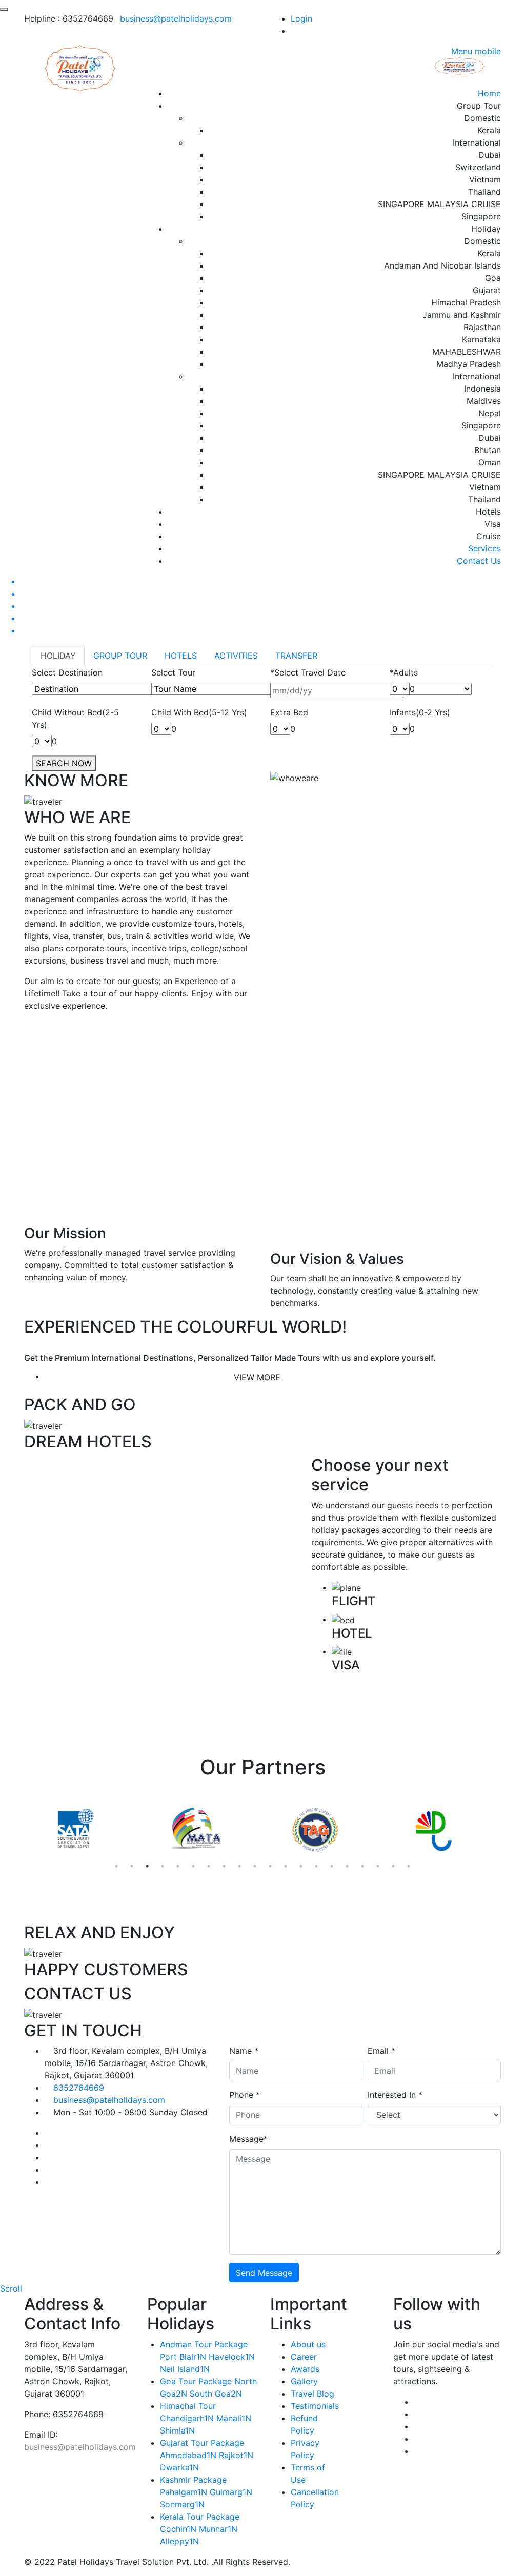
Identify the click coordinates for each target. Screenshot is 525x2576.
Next (509, 1831)
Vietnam (485, 179)
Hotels (488, 512)
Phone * (245, 2095)
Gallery (304, 2381)
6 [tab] (193, 1866)
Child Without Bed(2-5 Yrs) (75, 719)
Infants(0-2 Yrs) (420, 712)
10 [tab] (255, 1866)
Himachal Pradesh (466, 302)
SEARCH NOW (64, 763)
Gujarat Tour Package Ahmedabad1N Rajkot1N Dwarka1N (207, 2455)
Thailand (484, 192)
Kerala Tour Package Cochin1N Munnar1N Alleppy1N (200, 2529)
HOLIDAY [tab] (58, 656)
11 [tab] (270, 1866)
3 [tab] (147, 1866)
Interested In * (395, 2095)
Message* (248, 2139)
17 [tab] (362, 1866)
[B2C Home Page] (81, 67)
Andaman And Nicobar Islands (442, 265)
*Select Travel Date (308, 672)
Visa (493, 524)
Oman (490, 462)
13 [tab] (301, 1866)
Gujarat (487, 290)
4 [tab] (163, 1866)
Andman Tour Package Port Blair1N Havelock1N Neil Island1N (207, 2357)
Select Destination (67, 672)
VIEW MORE (257, 1377)
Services (484, 548)
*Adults (404, 672)
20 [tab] (409, 1866)
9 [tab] (239, 1866)
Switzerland (478, 167)
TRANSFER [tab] (296, 656)
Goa (493, 278)
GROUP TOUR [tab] (120, 656)
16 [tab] (347, 1866)
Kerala (489, 130)
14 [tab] (316, 1866)
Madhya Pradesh (469, 364)
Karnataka (481, 339)
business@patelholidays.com (176, 18)
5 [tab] (178, 1866)
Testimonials (315, 2406)
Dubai (490, 155)
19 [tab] (393, 1866)
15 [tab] (332, 1866)
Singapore (481, 216)
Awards (305, 2369)
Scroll (11, 2288)
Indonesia (482, 389)
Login (301, 18)
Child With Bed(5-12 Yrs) (199, 712)
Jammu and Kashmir (462, 315)
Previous (16, 1831)
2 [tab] (132, 1866)
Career (304, 2357)
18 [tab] (378, 1866)
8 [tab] (224, 1866)
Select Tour (173, 672)
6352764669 (79, 2088)
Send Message (264, 2273)
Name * (244, 2051)
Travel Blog (312, 2394)
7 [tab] (209, 1866)
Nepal (490, 413)
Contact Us (479, 561)
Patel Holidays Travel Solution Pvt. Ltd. (133, 2562)
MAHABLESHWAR (467, 352)
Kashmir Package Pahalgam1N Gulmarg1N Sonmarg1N (206, 2492)
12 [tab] (286, 1866)
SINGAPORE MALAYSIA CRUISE (439, 204)
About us (308, 2344)
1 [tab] (116, 1866)
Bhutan (488, 450)
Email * (381, 2051)
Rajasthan (482, 327)
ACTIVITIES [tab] (236, 656)
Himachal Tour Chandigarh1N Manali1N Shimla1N (206, 2418)
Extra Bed (289, 712)
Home (489, 93)
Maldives (484, 401)
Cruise (489, 536)
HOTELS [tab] (181, 656)
